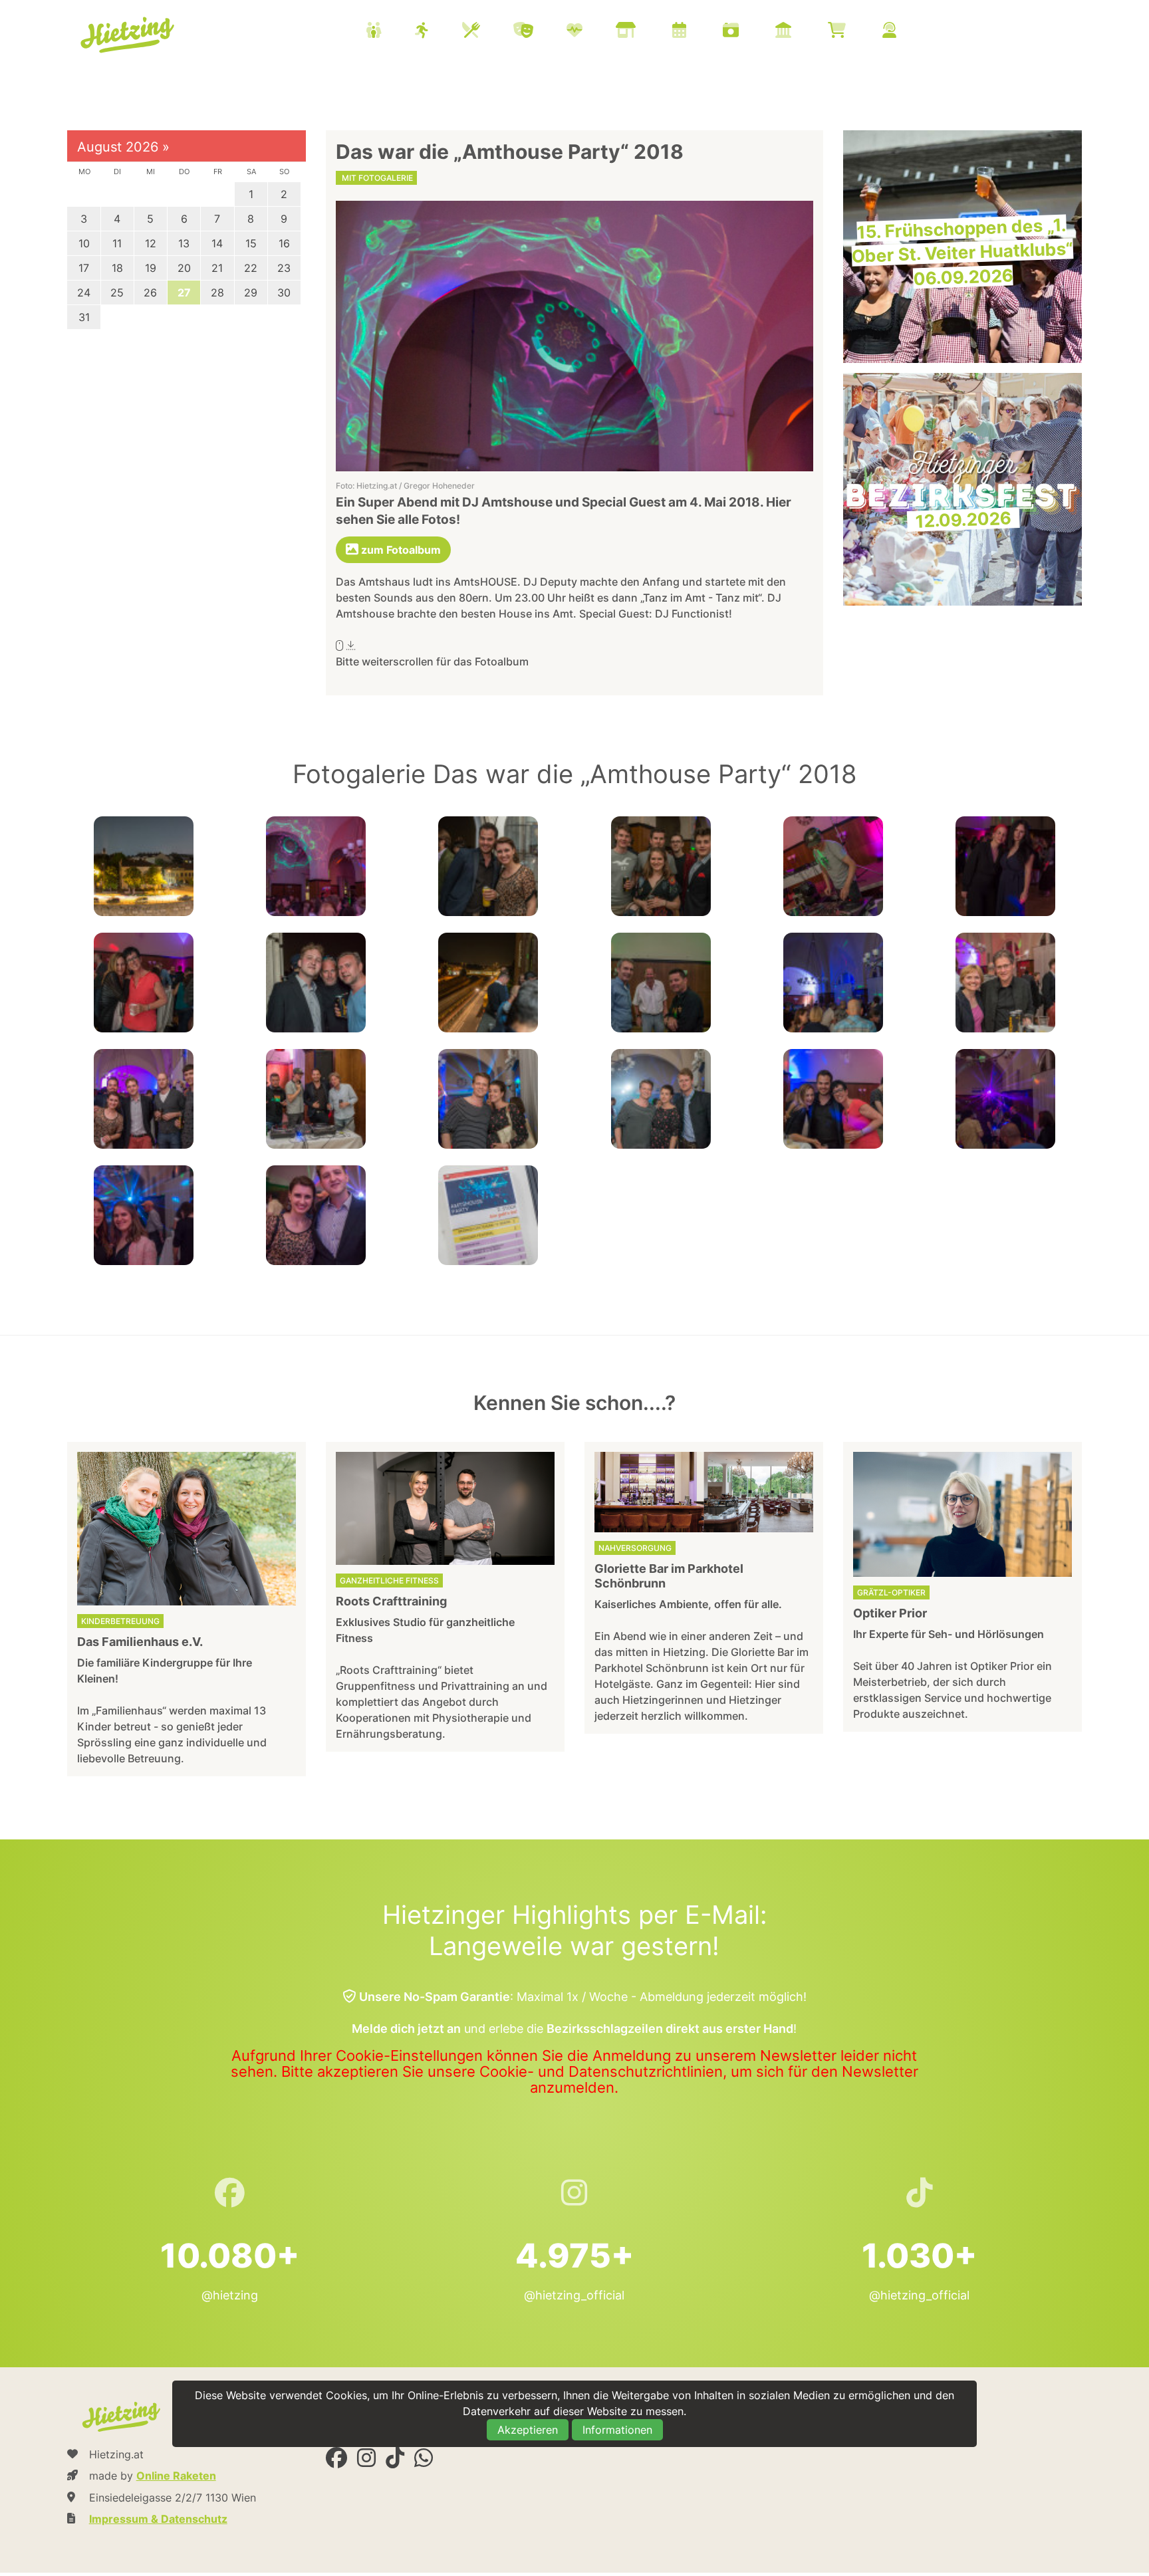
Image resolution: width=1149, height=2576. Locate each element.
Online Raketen (176, 2476)
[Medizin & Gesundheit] (591, 32)
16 (284, 243)
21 (217, 268)
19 (151, 268)
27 (184, 293)
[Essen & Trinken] (488, 32)
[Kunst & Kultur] (540, 32)
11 (117, 243)
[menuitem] (648, 32)
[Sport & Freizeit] (439, 32)
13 (184, 243)
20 (184, 268)
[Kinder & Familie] (390, 32)
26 (150, 293)
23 (284, 268)
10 (84, 243)
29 (251, 293)
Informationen (617, 2430)
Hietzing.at (129, 35)
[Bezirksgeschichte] (800, 32)
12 (151, 243)
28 (217, 293)
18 (117, 268)
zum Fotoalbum (400, 550)
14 (217, 243)
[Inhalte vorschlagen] (906, 32)
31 (84, 317)
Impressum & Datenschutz (158, 2519)
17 (84, 268)
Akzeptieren (528, 2430)
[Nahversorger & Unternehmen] (642, 32)
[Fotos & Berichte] (747, 32)
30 (284, 293)
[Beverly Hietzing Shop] (853, 32)
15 (251, 243)
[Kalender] (696, 32)
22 (251, 268)
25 (117, 293)
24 (84, 293)
